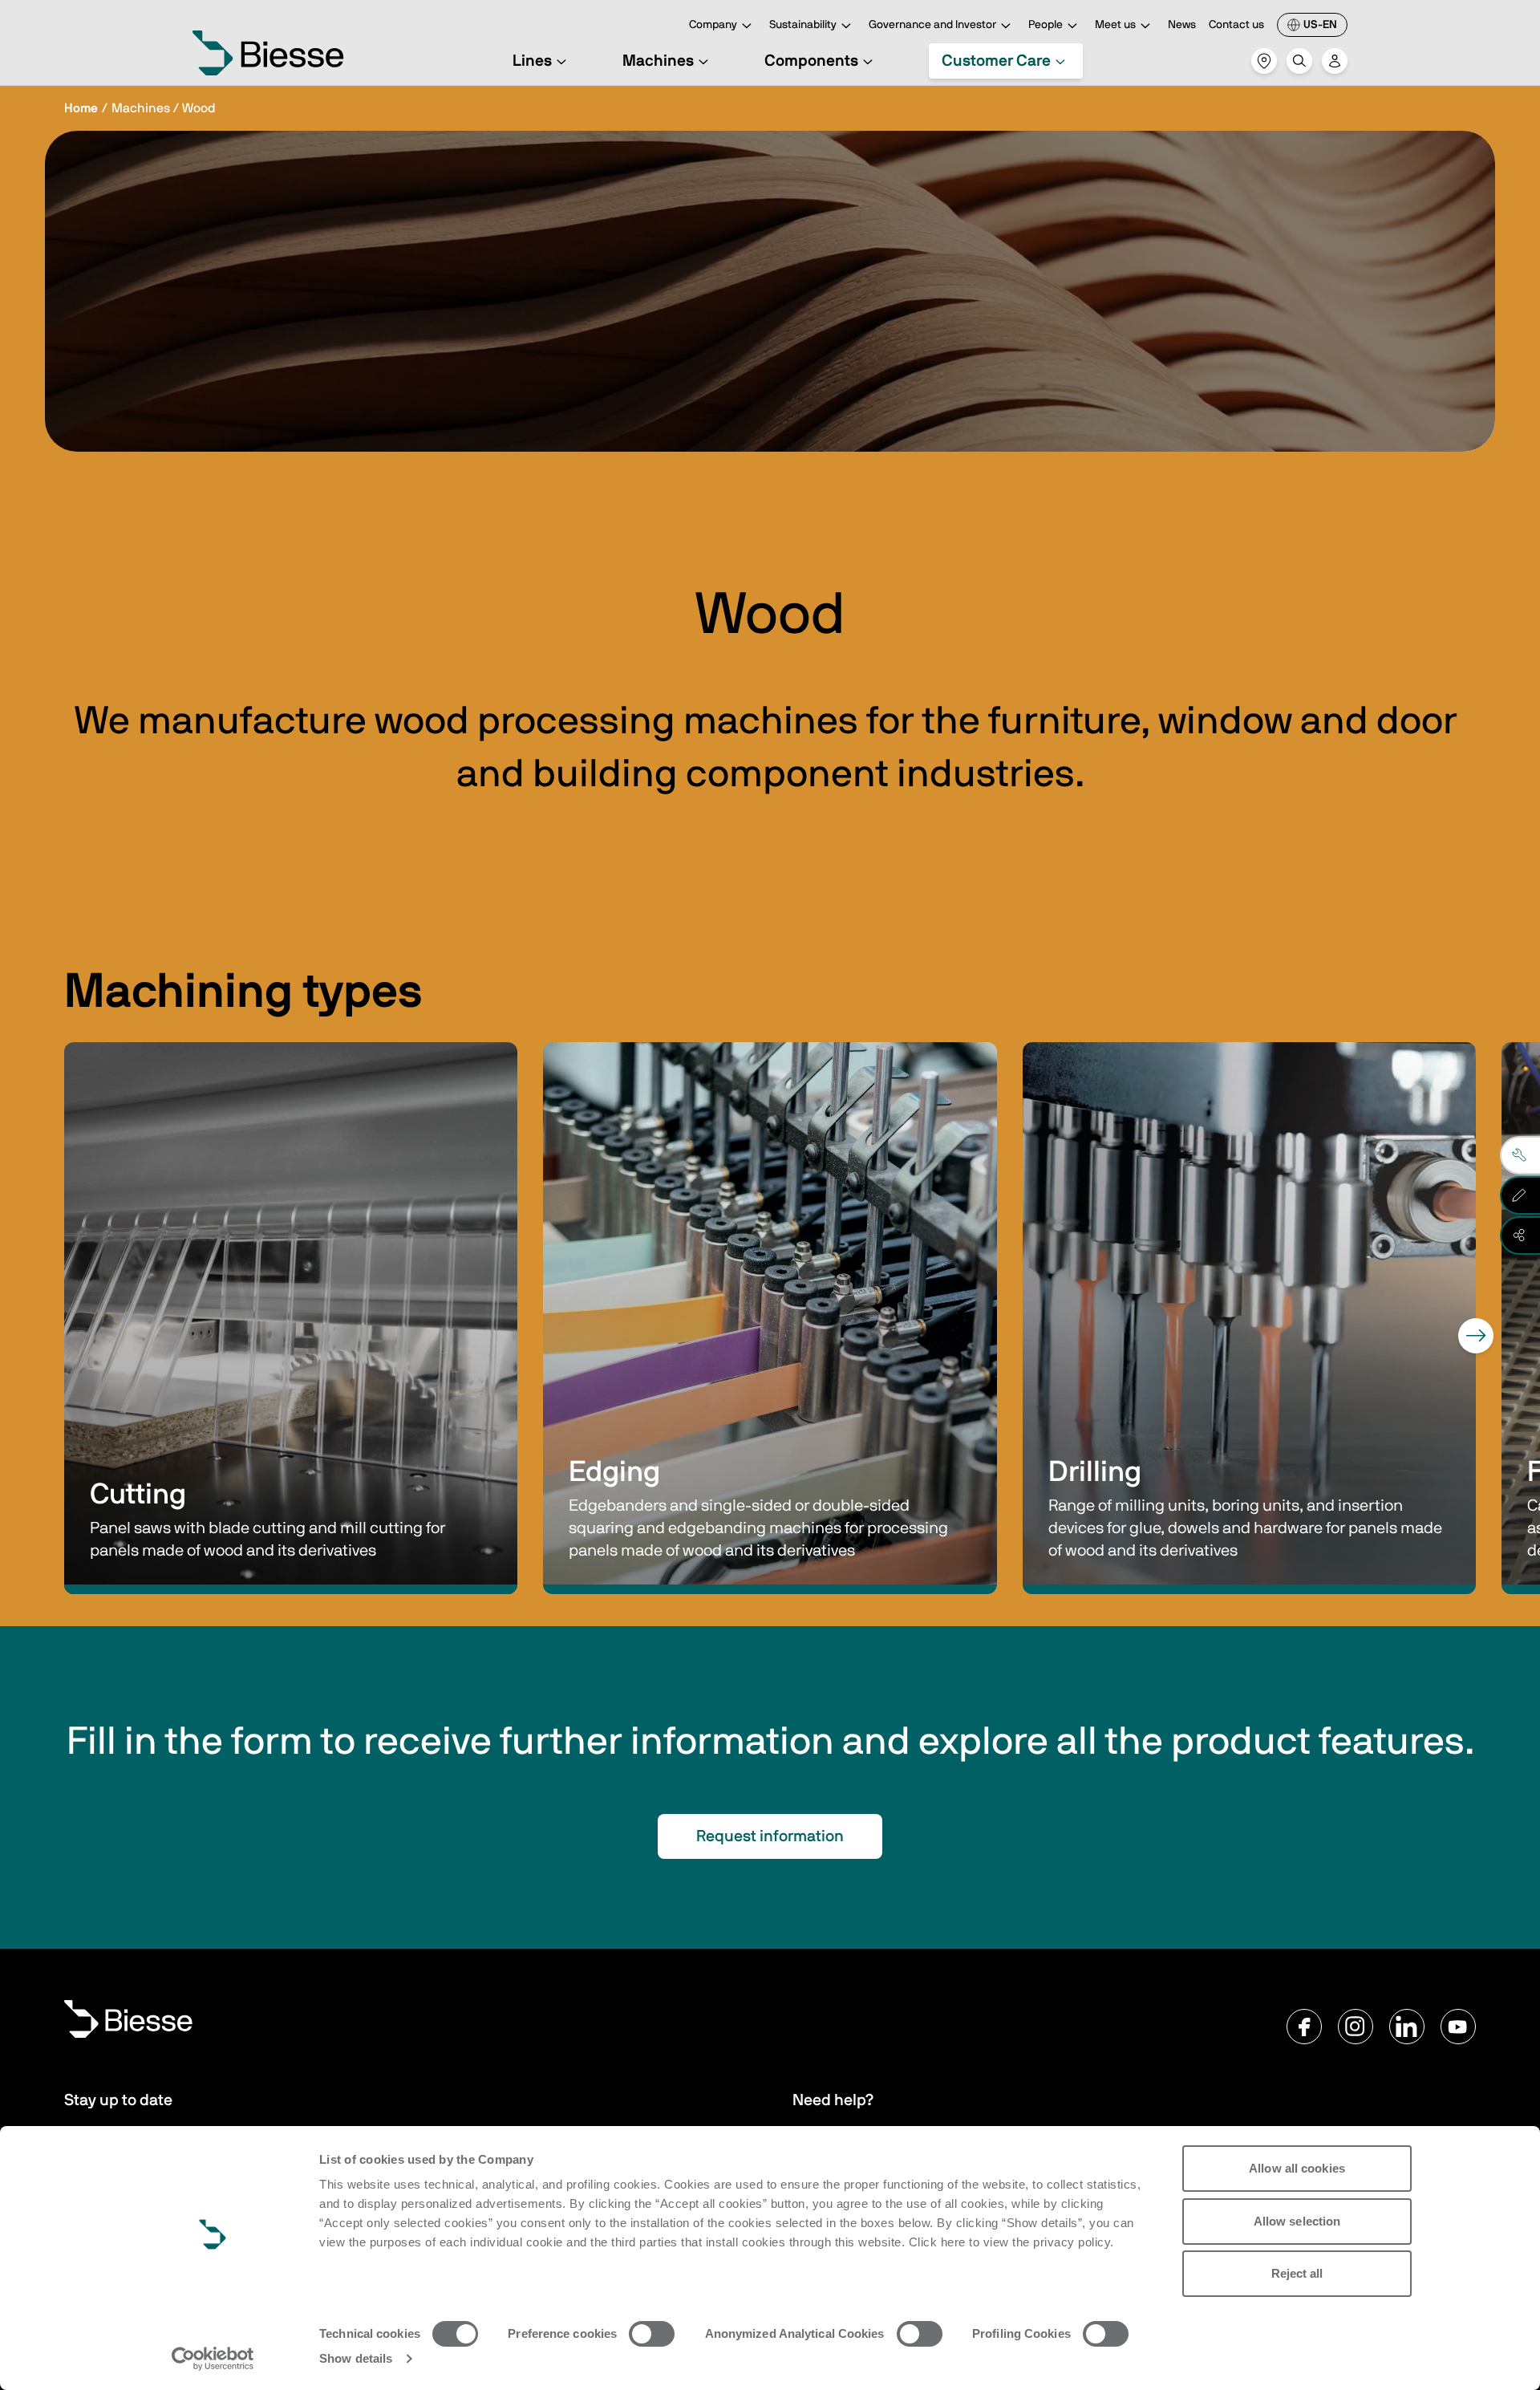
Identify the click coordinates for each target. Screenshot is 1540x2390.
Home (81, 108)
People (1046, 25)
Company (713, 25)
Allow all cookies (1297, 2168)
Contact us (1236, 25)
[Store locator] (1264, 61)
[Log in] (1335, 61)
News (1182, 25)
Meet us (1115, 25)
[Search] (1299, 61)
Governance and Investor (932, 25)
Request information (770, 1836)
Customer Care (996, 61)
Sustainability (803, 25)
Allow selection (1297, 2221)
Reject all (1297, 2273)
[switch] (652, 2334)
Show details (356, 2358)
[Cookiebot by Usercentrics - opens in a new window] (213, 2359)
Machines (658, 61)
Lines (532, 61)
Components (811, 61)
